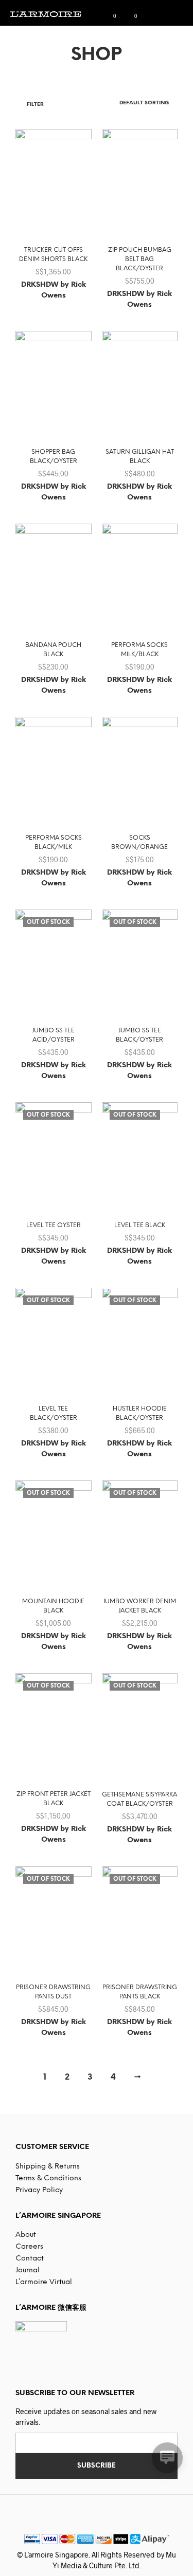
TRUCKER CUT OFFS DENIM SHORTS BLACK (53, 255)
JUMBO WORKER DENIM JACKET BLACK (139, 1606)
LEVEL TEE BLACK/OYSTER (54, 1413)
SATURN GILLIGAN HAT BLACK (140, 457)
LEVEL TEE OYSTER (54, 1225)
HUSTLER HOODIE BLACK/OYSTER (140, 1413)
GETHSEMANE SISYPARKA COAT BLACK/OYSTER (139, 1799)
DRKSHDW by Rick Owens (54, 290)
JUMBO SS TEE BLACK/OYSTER (139, 1035)
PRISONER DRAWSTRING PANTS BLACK (140, 1992)
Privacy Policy (39, 2190)
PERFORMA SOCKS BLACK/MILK (54, 842)
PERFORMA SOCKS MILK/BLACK (139, 650)
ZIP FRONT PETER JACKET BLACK (54, 1799)
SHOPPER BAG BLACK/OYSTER (54, 457)
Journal (28, 2271)
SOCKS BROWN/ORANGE (139, 842)
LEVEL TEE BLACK (140, 1225)
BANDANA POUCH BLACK (53, 650)
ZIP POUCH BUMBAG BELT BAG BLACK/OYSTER (140, 259)
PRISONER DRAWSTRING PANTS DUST (53, 1992)
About (26, 2235)
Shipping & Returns (48, 2167)
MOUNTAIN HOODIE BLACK (53, 1606)
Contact (30, 2259)
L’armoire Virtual (44, 2282)
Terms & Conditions (48, 2179)
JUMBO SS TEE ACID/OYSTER (53, 1035)
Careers (29, 2247)
